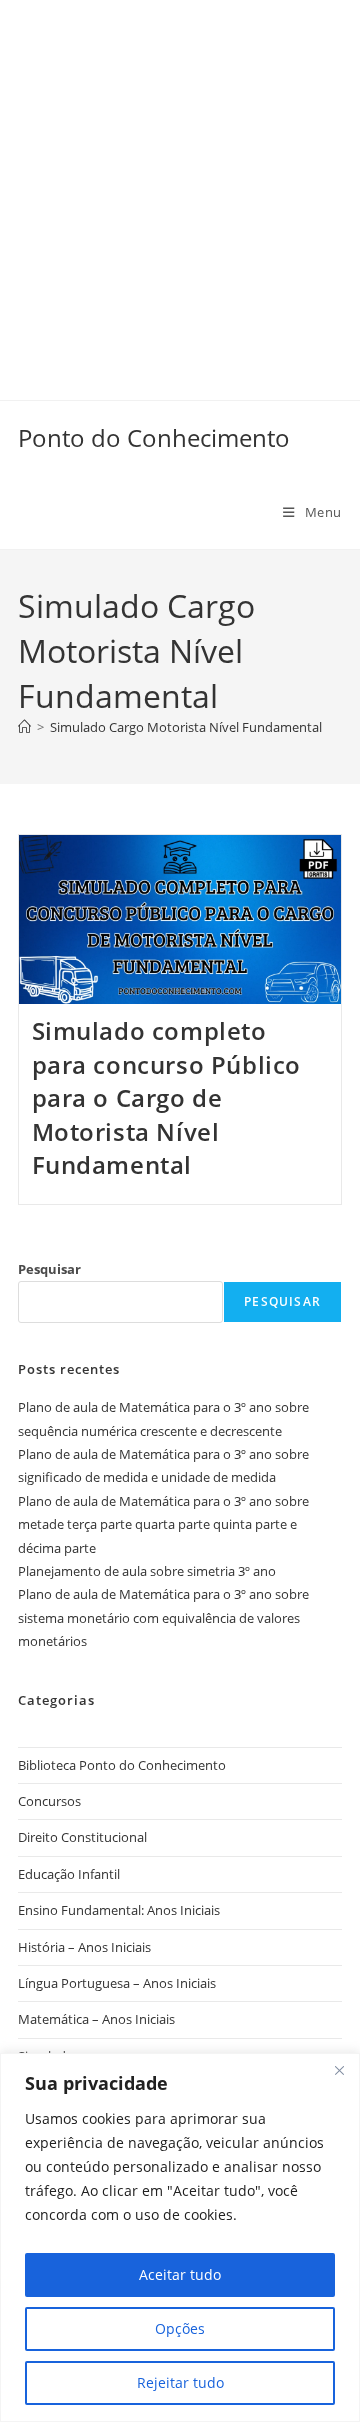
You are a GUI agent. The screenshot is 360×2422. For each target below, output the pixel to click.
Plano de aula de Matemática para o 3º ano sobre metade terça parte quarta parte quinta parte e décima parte (163, 1524)
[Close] (339, 2070)
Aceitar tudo (180, 2274)
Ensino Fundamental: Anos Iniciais (119, 1910)
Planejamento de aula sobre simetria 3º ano (147, 1571)
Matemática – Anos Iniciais (96, 2019)
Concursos (49, 1801)
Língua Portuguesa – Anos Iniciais (117, 1983)
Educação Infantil (69, 1874)
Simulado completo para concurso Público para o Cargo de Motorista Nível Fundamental (167, 1097)
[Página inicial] (24, 727)
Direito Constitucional (82, 1837)
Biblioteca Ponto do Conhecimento (122, 1765)
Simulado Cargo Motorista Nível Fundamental (186, 727)
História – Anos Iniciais (84, 1947)
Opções (180, 2328)
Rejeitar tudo (180, 2382)
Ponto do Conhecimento (154, 437)
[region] (180, 2237)
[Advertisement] (180, 180)
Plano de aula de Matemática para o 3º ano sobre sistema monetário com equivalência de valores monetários (163, 1617)
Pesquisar (49, 1269)
